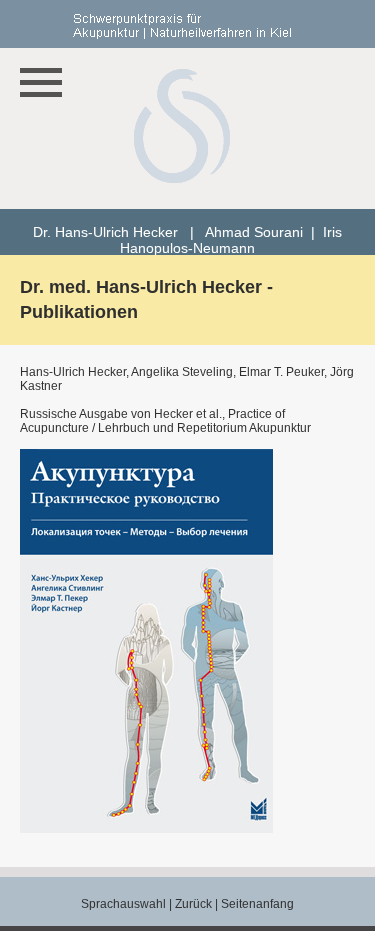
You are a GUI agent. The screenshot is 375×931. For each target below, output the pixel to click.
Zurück (193, 904)
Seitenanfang (257, 904)
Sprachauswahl (123, 904)
